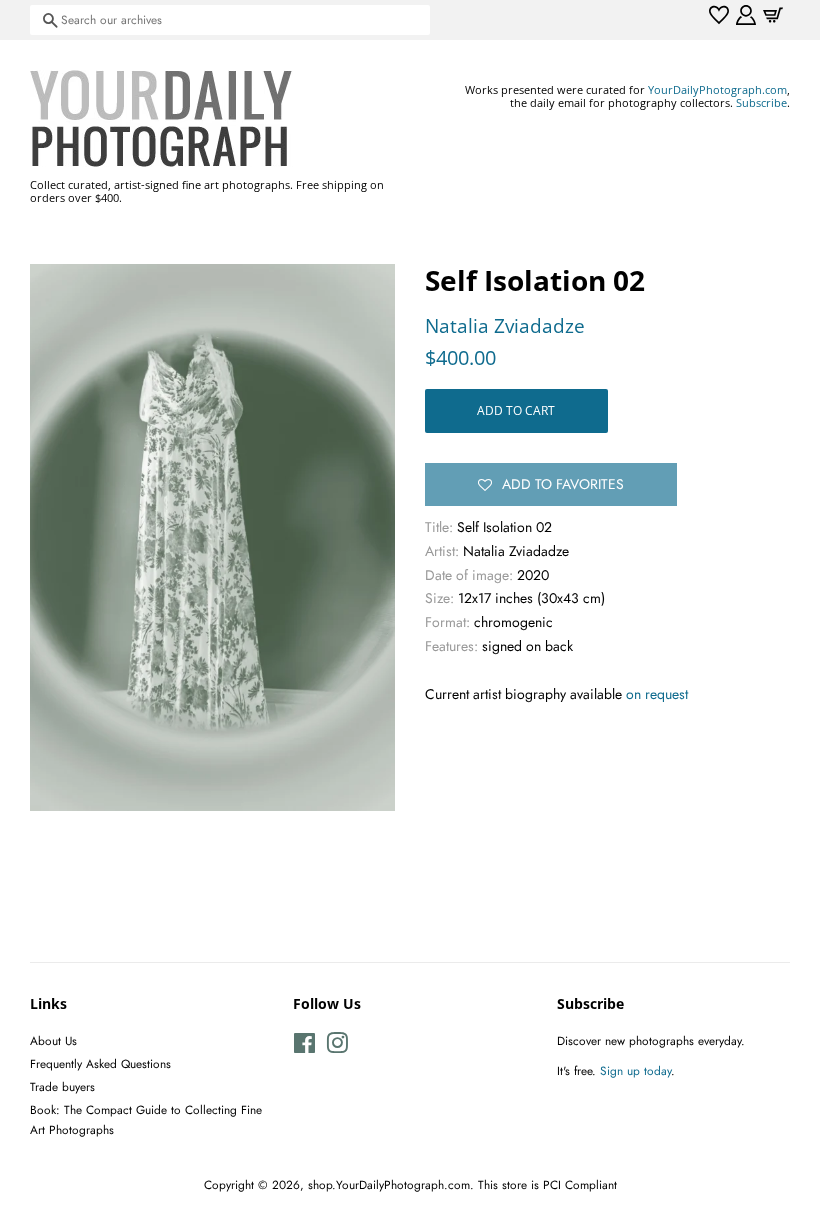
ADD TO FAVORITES (563, 484)
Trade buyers (62, 1086)
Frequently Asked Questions (100, 1063)
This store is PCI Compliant (547, 1184)
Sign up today (635, 1070)
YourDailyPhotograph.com (717, 89)
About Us (53, 1040)
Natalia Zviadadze (505, 326)
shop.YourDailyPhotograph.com (389, 1184)
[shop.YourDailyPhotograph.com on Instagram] (337, 1047)
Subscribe (761, 102)
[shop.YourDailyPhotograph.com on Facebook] (304, 1047)
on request (657, 694)
